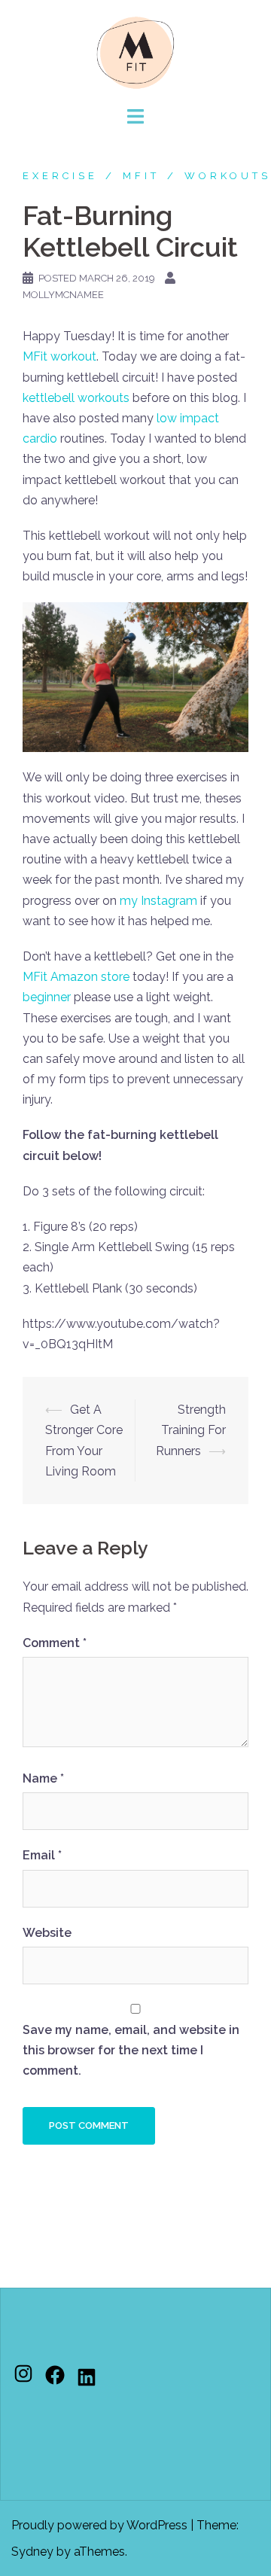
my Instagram (158, 901)
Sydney (32, 2552)
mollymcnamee (63, 295)
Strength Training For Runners (191, 1430)
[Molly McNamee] (135, 52)
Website (47, 1933)
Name (43, 1778)
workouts (228, 176)
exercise (60, 176)
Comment (55, 1643)
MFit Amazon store (76, 977)
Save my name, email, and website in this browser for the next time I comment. (131, 2050)
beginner (47, 997)
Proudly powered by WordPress (99, 2525)
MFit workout (59, 356)
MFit (141, 176)
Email (42, 1855)
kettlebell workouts (76, 398)
